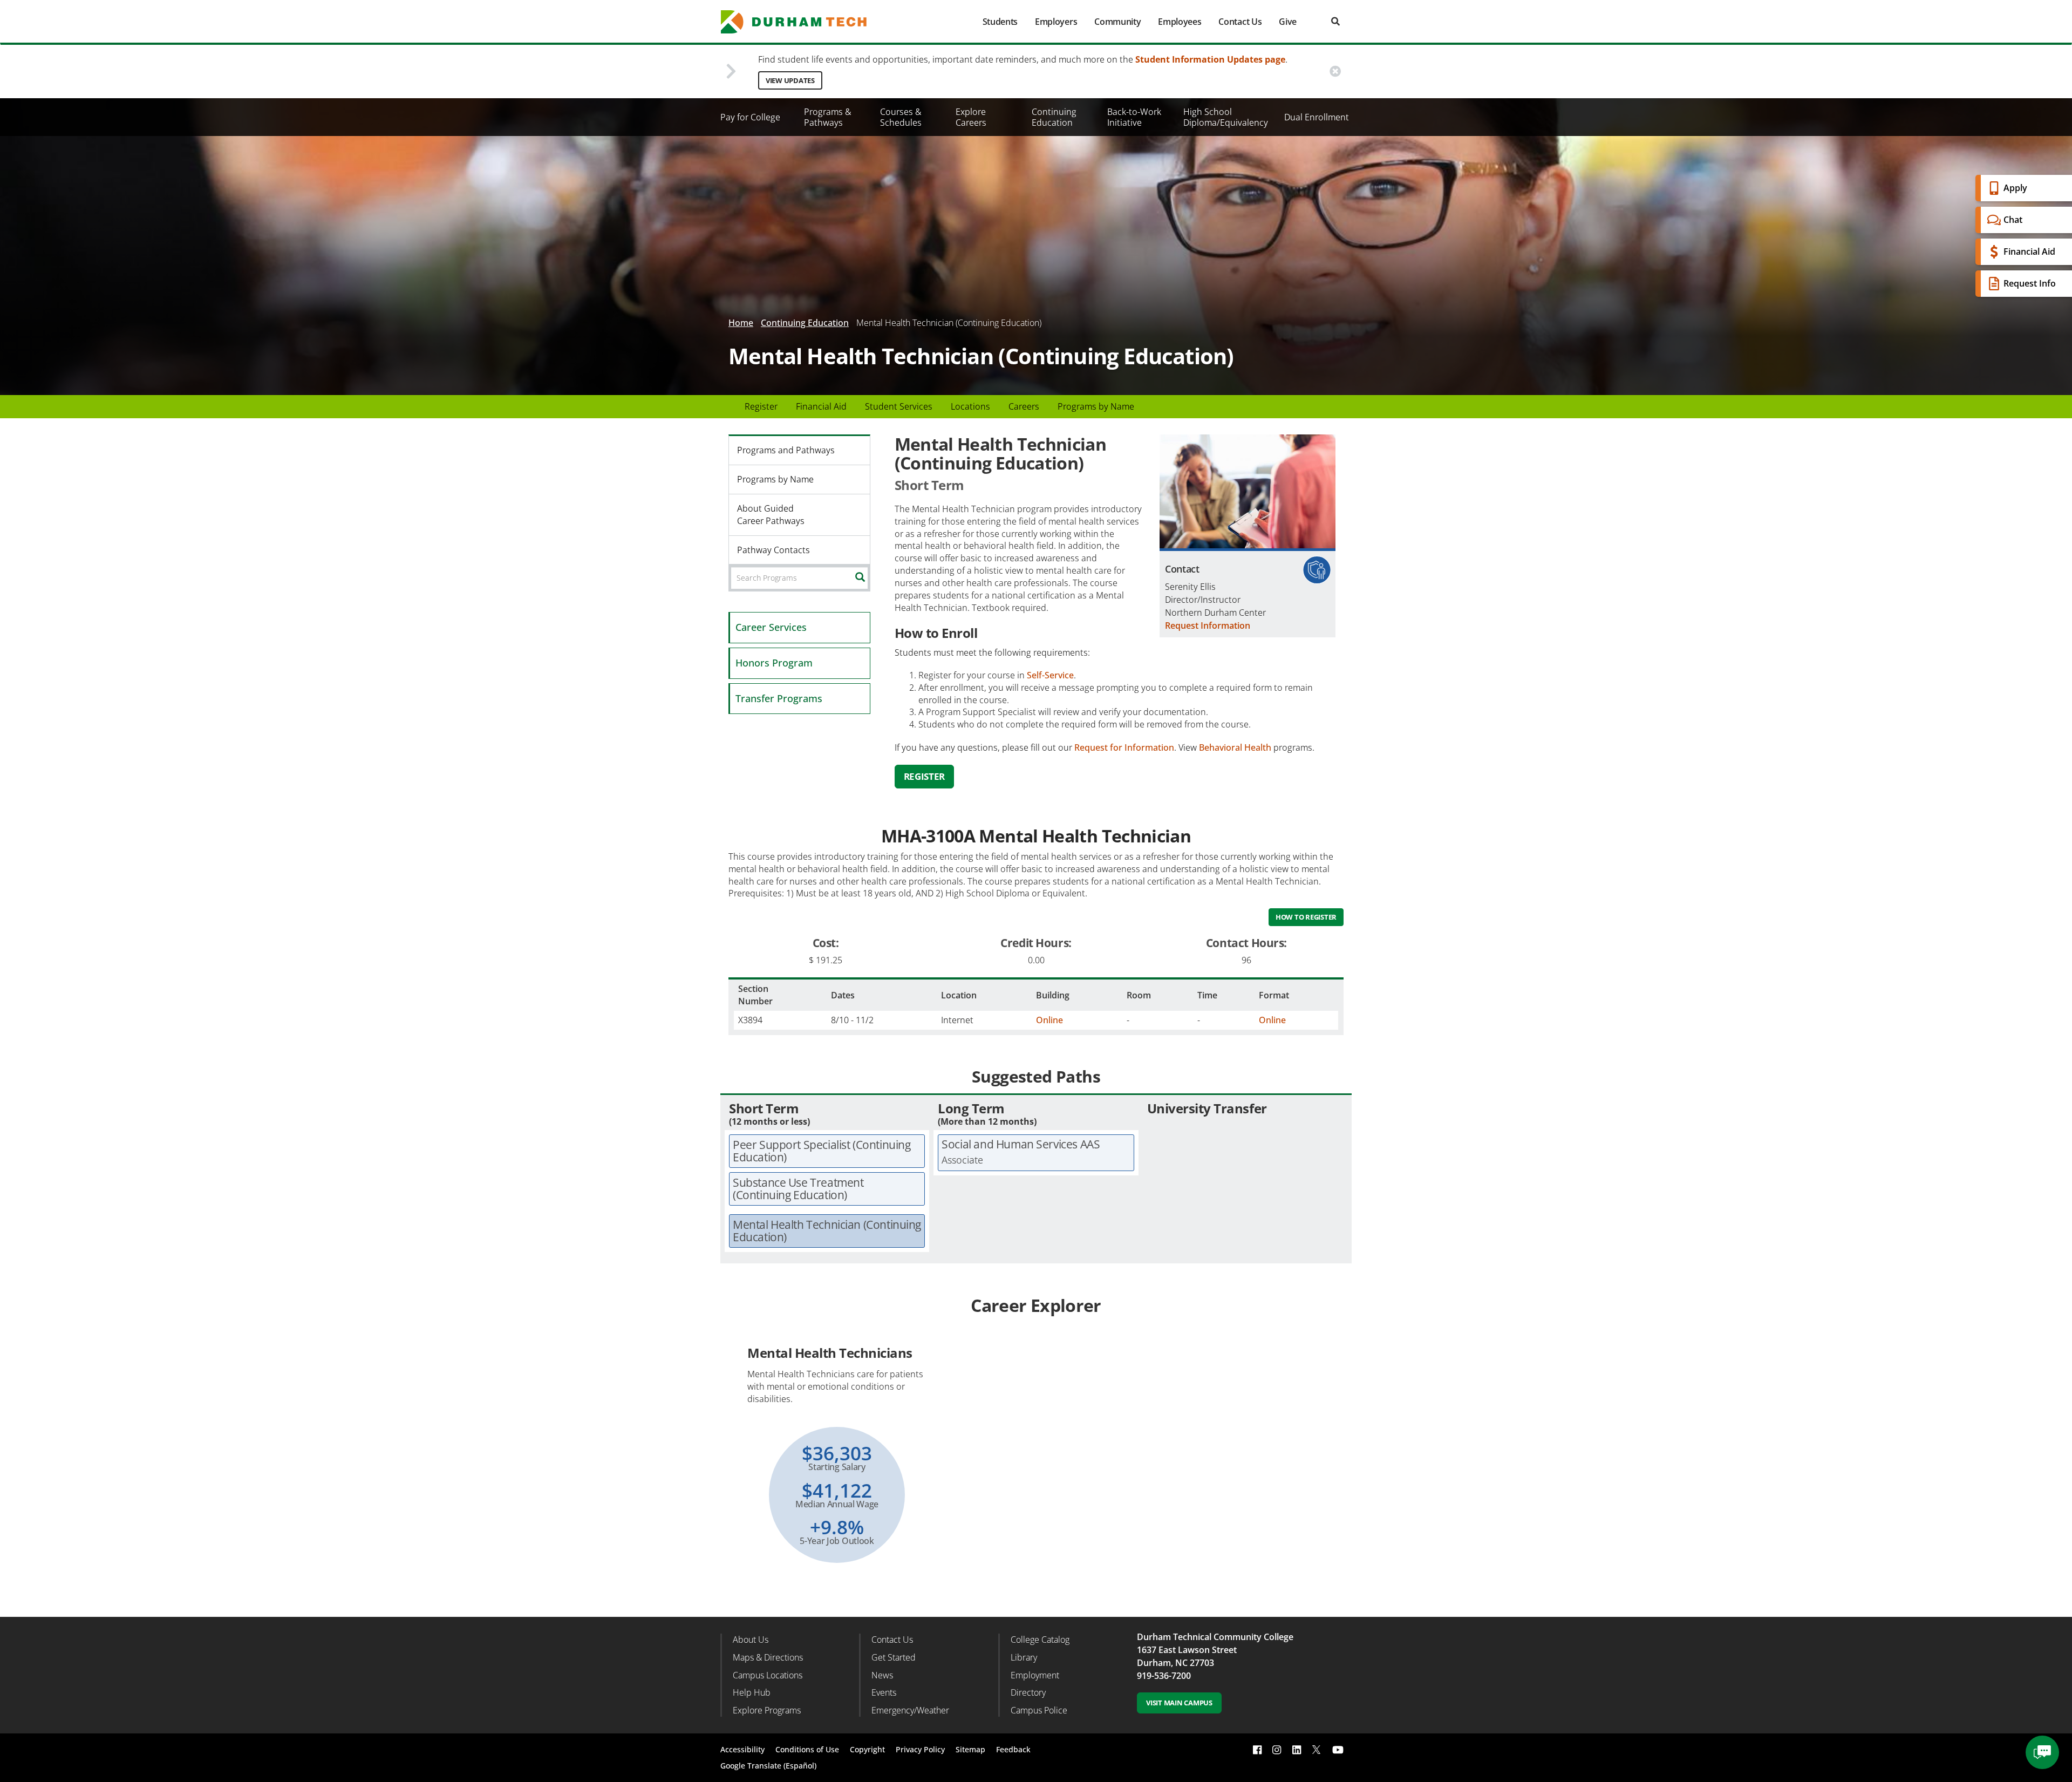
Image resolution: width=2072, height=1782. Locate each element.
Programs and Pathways (786, 450)
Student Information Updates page (1210, 59)
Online (1049, 1020)
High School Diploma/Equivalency (1226, 117)
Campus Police (1039, 1710)
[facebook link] (1257, 1750)
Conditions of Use (807, 1749)
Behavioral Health (1235, 747)
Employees (1180, 22)
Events (884, 1692)
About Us (751, 1640)
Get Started (894, 1657)
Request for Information (1124, 747)
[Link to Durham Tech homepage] (801, 22)
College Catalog (1040, 1640)
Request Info (2030, 283)
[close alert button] (1335, 72)
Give (1288, 22)
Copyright (867, 1749)
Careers (1024, 406)
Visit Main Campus (1179, 1703)
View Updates (790, 80)
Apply (2015, 188)
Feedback (1013, 1749)
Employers (1056, 22)
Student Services (899, 406)
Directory (1028, 1692)
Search (868, 577)
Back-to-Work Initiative (1134, 117)
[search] (1335, 21)
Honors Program (774, 663)
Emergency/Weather (910, 1710)
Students (1000, 22)
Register (761, 406)
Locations (970, 406)
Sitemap (970, 1749)
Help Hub (752, 1692)
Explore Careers (971, 117)
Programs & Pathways (828, 117)
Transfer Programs (779, 698)
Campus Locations (768, 1675)
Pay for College (750, 117)
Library (1024, 1657)
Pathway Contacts (773, 550)
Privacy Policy (920, 1749)
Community (1117, 22)
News (882, 1675)
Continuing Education (1054, 117)
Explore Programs (767, 1710)
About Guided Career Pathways (771, 515)
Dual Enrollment (1317, 117)
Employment (1035, 1675)
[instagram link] (1277, 1750)
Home (741, 323)
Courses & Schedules (901, 117)
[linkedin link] (1297, 1750)
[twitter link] (1317, 1749)
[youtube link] (1338, 1750)
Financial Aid (2029, 251)
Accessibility (742, 1749)
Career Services (771, 627)
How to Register (1306, 917)
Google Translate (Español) (768, 1766)
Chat (2013, 220)
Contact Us (1240, 22)
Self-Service (1050, 675)
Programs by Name (1096, 406)
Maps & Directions (768, 1657)
